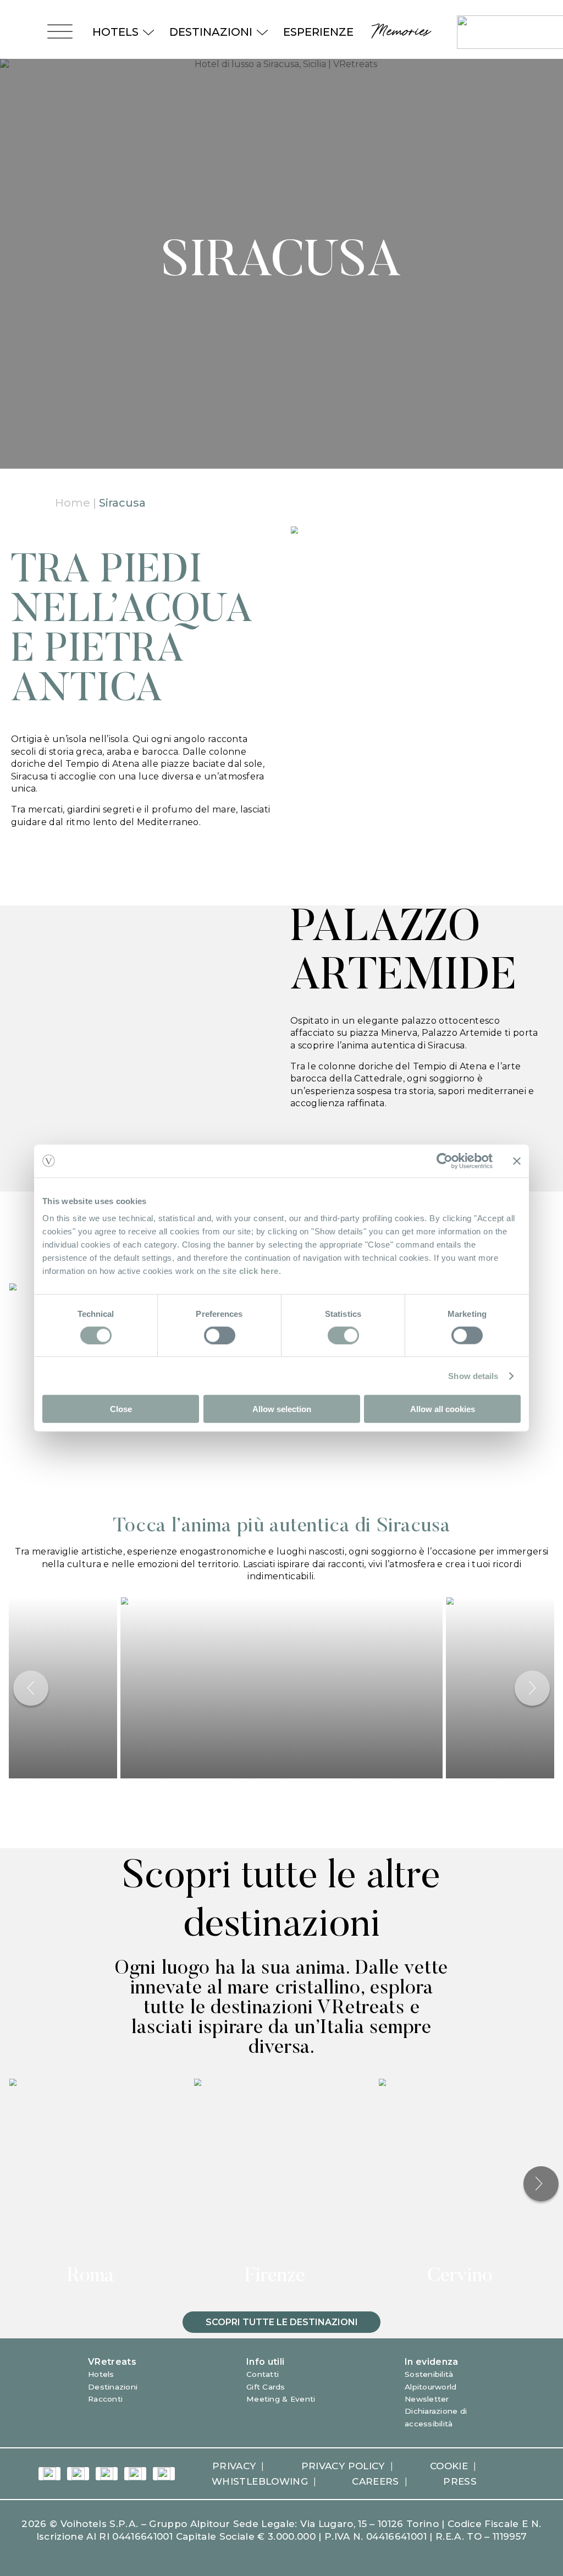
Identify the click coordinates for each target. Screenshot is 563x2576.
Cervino (460, 2277)
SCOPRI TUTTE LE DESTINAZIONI (282, 2322)
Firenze (275, 2277)
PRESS (460, 2481)
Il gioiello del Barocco (275, 1470)
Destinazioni (113, 2387)
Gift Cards (266, 2387)
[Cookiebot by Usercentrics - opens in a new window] (445, 1161)
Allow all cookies (443, 1409)
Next (532, 1688)
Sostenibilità (429, 2374)
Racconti (105, 2399)
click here (259, 1271)
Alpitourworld (431, 2387)
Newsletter (427, 2399)
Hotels (101, 2374)
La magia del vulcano (460, 1470)
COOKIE (449, 2466)
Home (73, 503)
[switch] (220, 1335)
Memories (399, 32)
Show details (473, 1375)
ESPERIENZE (318, 32)
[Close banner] (517, 1161)
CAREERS (375, 2481)
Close (121, 1409)
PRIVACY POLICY (343, 2466)
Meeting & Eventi (281, 2399)
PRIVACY (234, 2466)
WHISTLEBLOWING (260, 2481)
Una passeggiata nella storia (90, 1470)
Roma (90, 2277)
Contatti (263, 2374)
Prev (31, 1688)
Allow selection (282, 1409)
